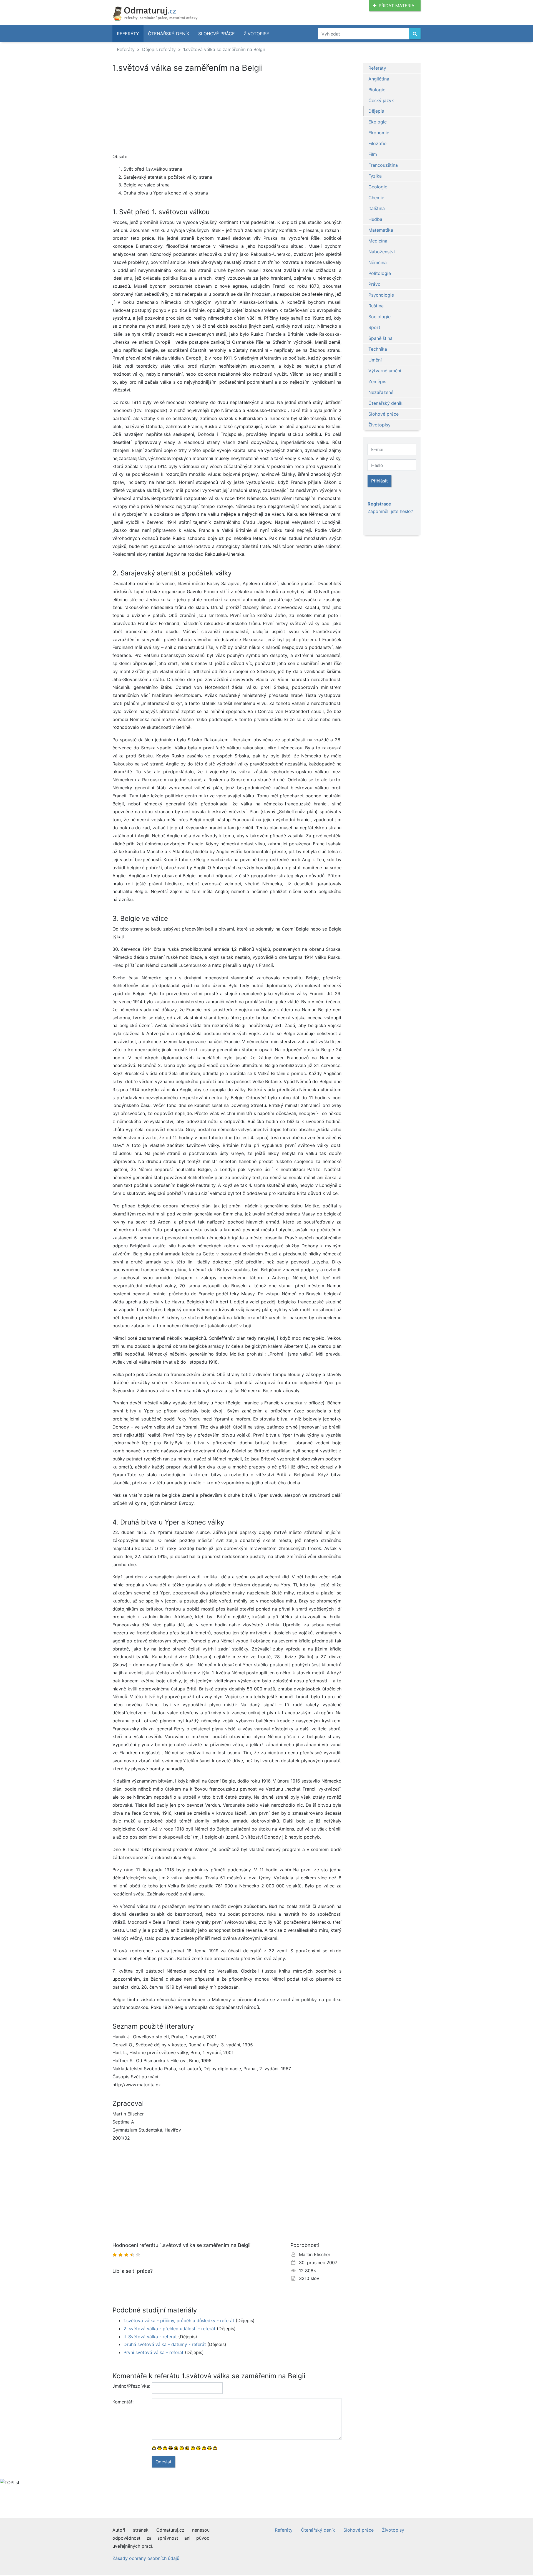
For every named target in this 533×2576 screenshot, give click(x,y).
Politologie (380, 273)
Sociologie (379, 317)
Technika (378, 349)
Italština (377, 208)
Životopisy (257, 34)
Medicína (378, 241)
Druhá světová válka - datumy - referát (165, 2344)
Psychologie (381, 295)
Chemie (376, 198)
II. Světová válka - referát (150, 2337)
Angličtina (379, 79)
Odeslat (164, 2462)
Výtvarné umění (385, 371)
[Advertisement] (227, 114)
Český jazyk (381, 100)
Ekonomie (379, 133)
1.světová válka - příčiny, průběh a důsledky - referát (179, 2320)
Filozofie (377, 143)
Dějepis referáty (159, 49)
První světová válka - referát (154, 2352)
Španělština (380, 338)
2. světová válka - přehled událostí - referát (169, 2329)
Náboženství (382, 252)
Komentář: (123, 2402)
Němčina (378, 262)
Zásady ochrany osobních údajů (146, 2558)
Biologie (377, 90)
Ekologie (378, 122)
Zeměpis (377, 381)
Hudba (375, 219)
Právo (374, 284)
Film (373, 154)
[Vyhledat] (415, 34)
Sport (374, 327)
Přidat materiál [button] (398, 6)
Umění (375, 360)
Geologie (378, 187)
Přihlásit (379, 481)
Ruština (376, 306)
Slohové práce (217, 34)
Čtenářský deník (169, 34)
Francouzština (383, 165)
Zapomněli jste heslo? (390, 511)
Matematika (381, 230)
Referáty (128, 34)
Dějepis (376, 111)
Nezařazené (381, 392)
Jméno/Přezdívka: (130, 2386)
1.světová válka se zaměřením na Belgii (224, 49)
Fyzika (375, 176)
